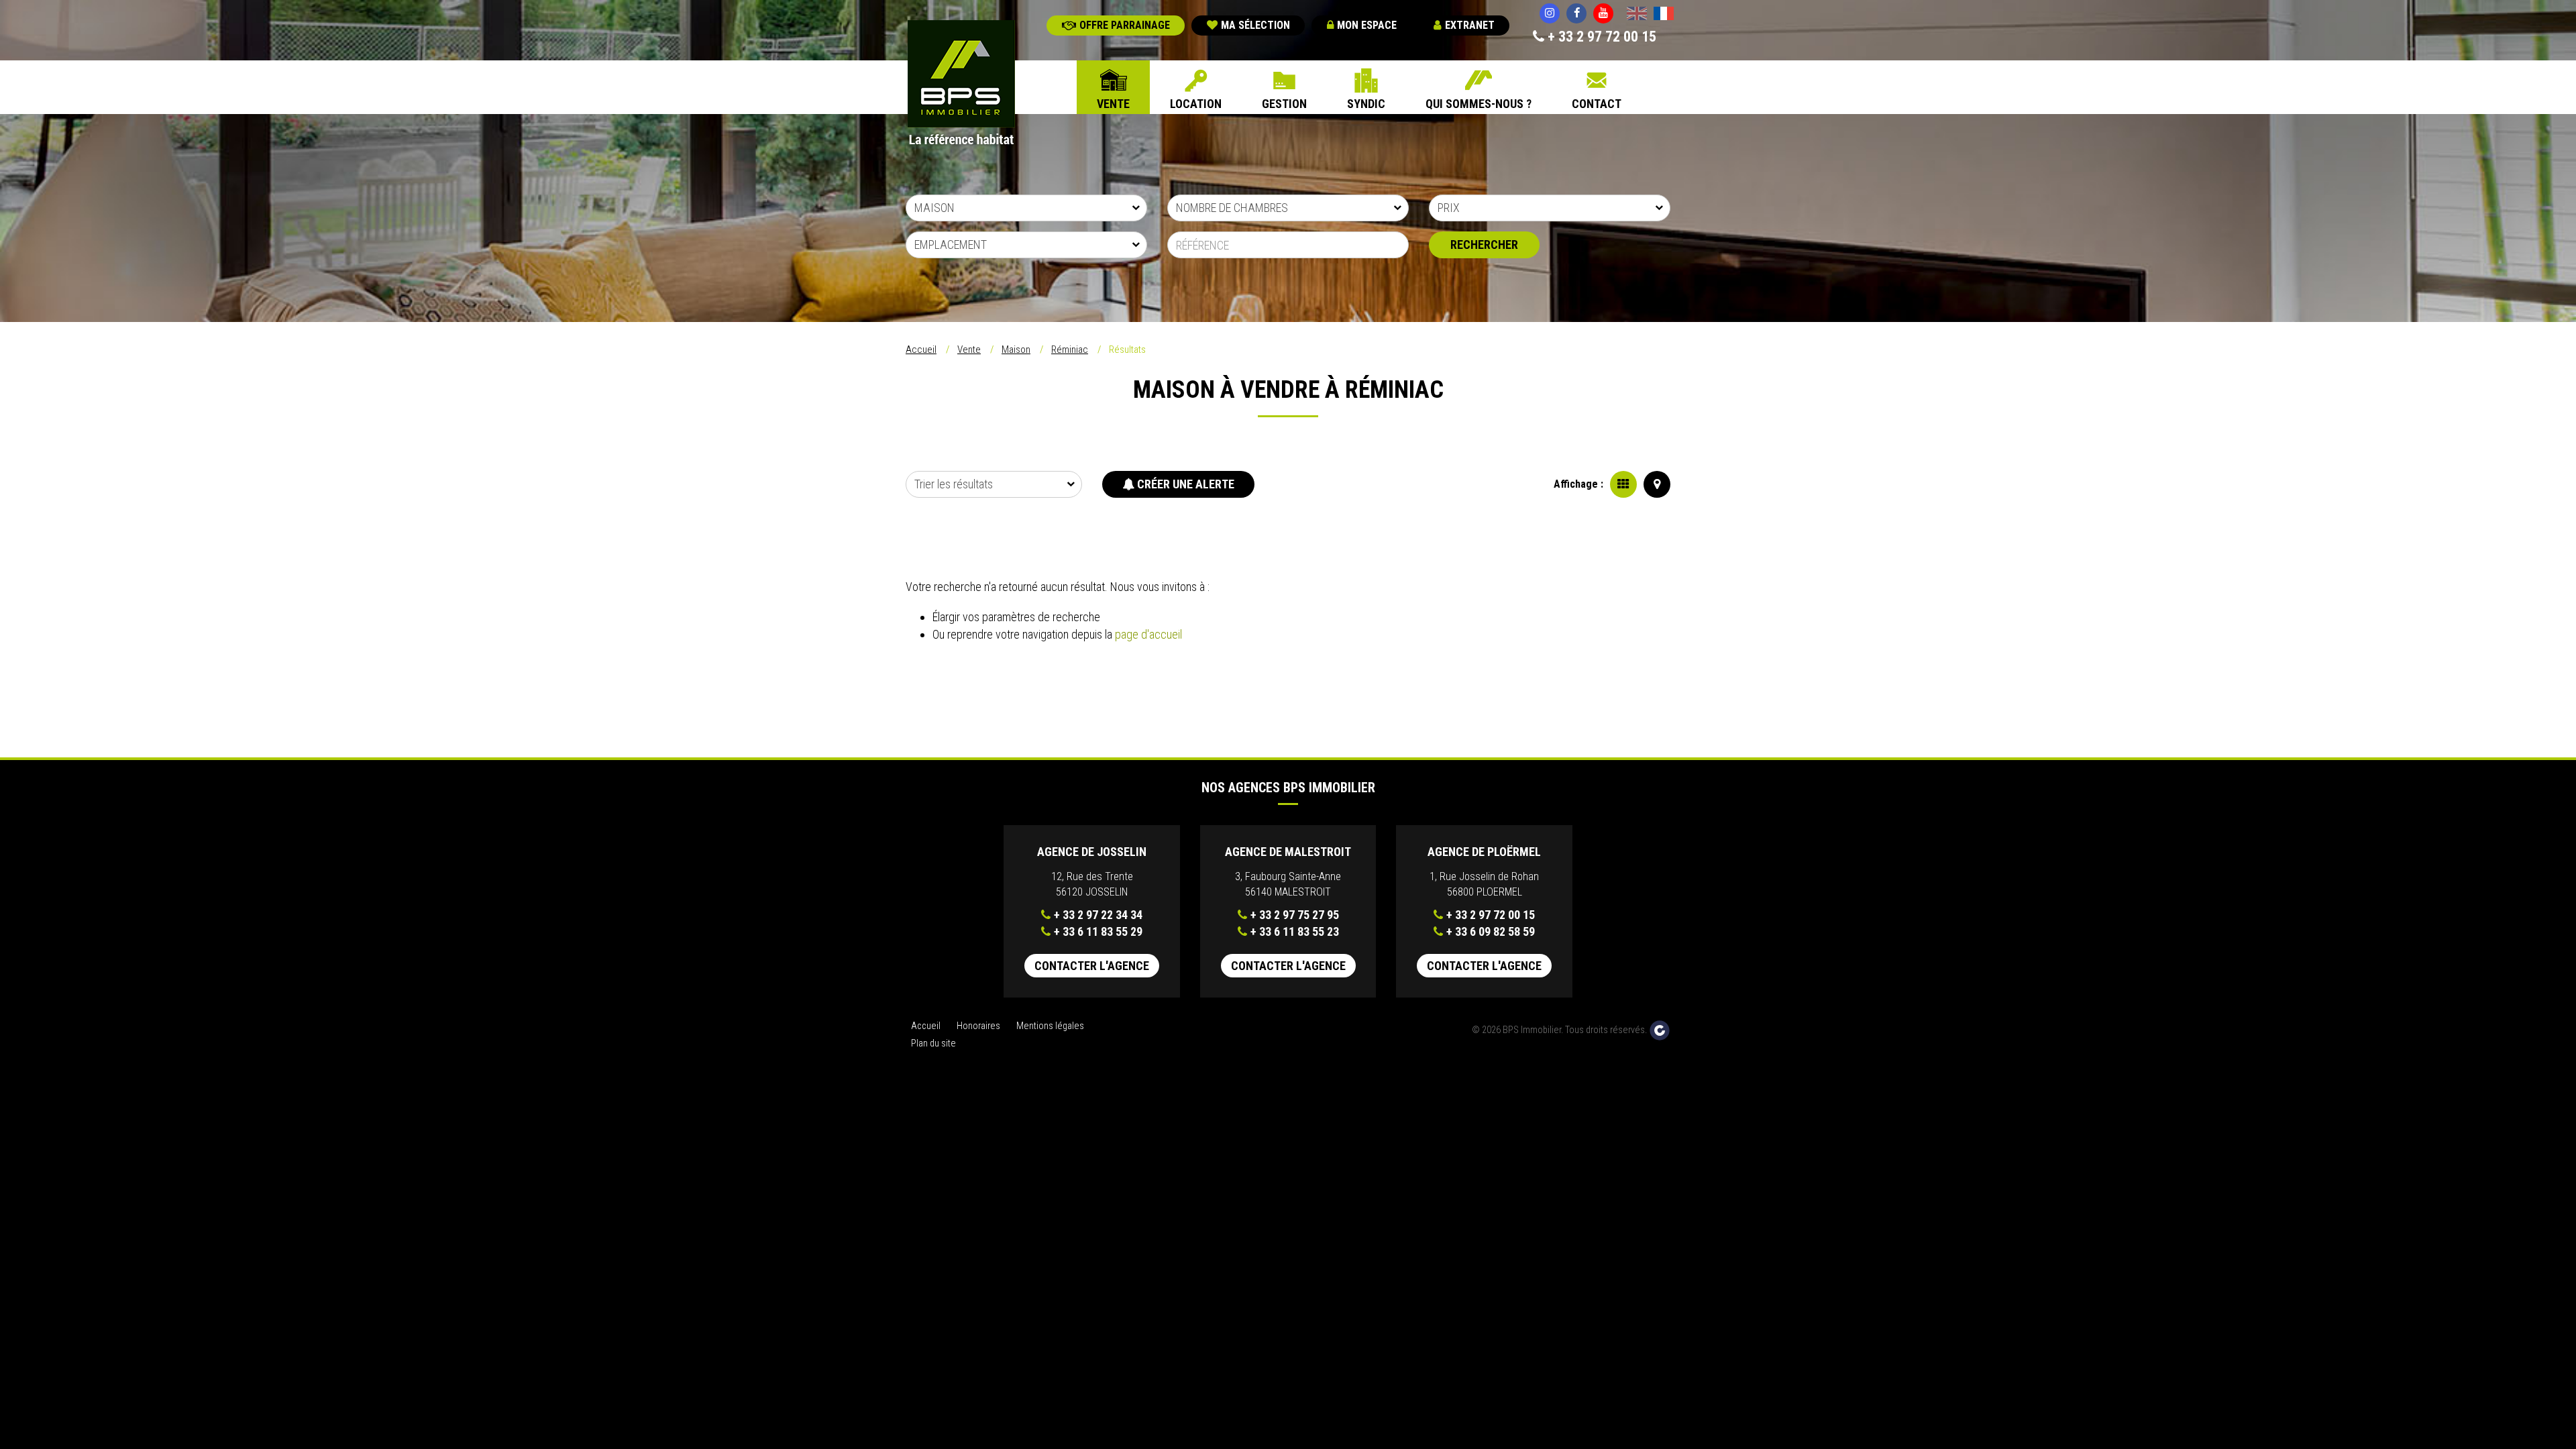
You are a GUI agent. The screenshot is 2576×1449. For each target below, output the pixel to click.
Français (1664, 15)
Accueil (921, 350)
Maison (1016, 350)
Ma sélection (1255, 25)
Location (1196, 104)
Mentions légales (1050, 1026)
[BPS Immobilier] (961, 84)
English (1637, 15)
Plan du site (933, 1043)
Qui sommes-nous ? (1479, 104)
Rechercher (1484, 245)
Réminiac (1070, 350)
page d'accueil (1148, 634)
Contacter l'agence (1092, 966)
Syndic (1366, 104)
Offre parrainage (1125, 25)
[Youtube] (1603, 13)
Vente (1113, 104)
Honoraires (978, 1026)
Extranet (1470, 25)
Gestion (1284, 104)
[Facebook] (1576, 13)
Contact (1597, 104)
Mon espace (1367, 25)
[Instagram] (1550, 13)
